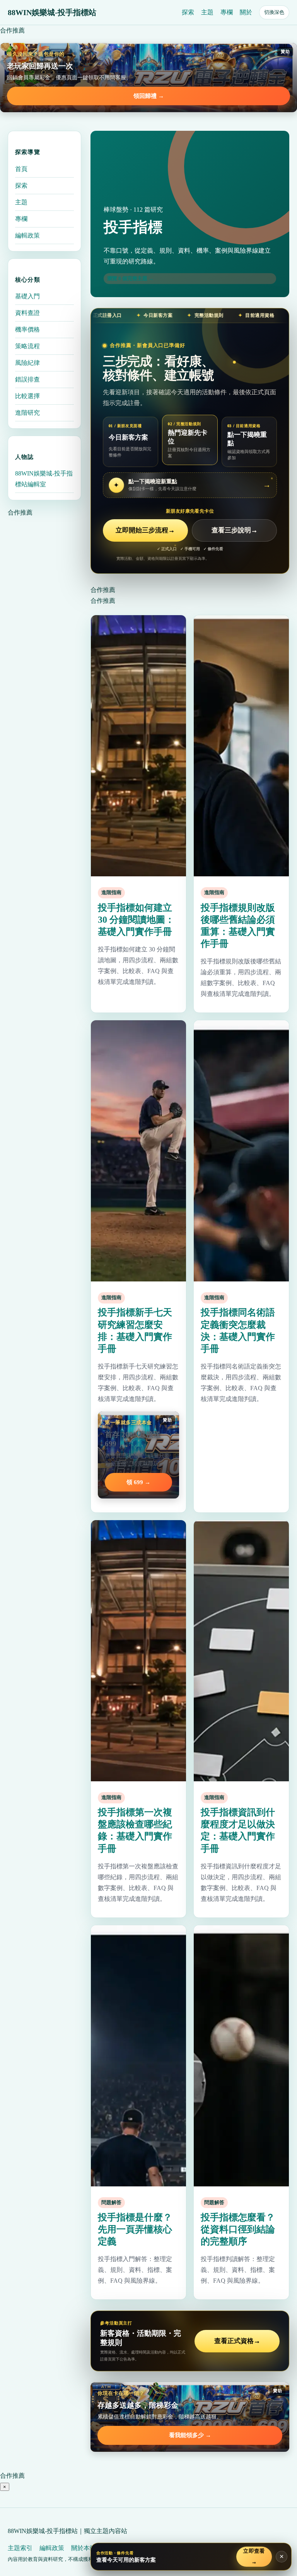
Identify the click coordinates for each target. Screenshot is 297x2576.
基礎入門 (27, 296)
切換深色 (274, 12)
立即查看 (254, 2556)
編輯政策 (27, 235)
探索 (188, 12)
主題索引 (20, 2548)
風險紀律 (27, 363)
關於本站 (84, 2548)
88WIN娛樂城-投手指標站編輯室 (44, 479)
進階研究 (27, 413)
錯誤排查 (27, 379)
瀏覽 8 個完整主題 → (130, 278)
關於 (246, 12)
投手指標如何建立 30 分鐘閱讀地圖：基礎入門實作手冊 (136, 920)
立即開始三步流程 (145, 530)
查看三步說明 (235, 530)
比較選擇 (27, 396)
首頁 (21, 169)
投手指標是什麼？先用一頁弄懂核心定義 (135, 2229)
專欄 (227, 12)
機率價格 (27, 329)
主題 (207, 12)
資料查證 (27, 313)
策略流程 (27, 346)
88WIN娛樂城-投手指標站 (52, 12)
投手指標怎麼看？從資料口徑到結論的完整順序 (238, 2229)
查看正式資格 (237, 2341)
